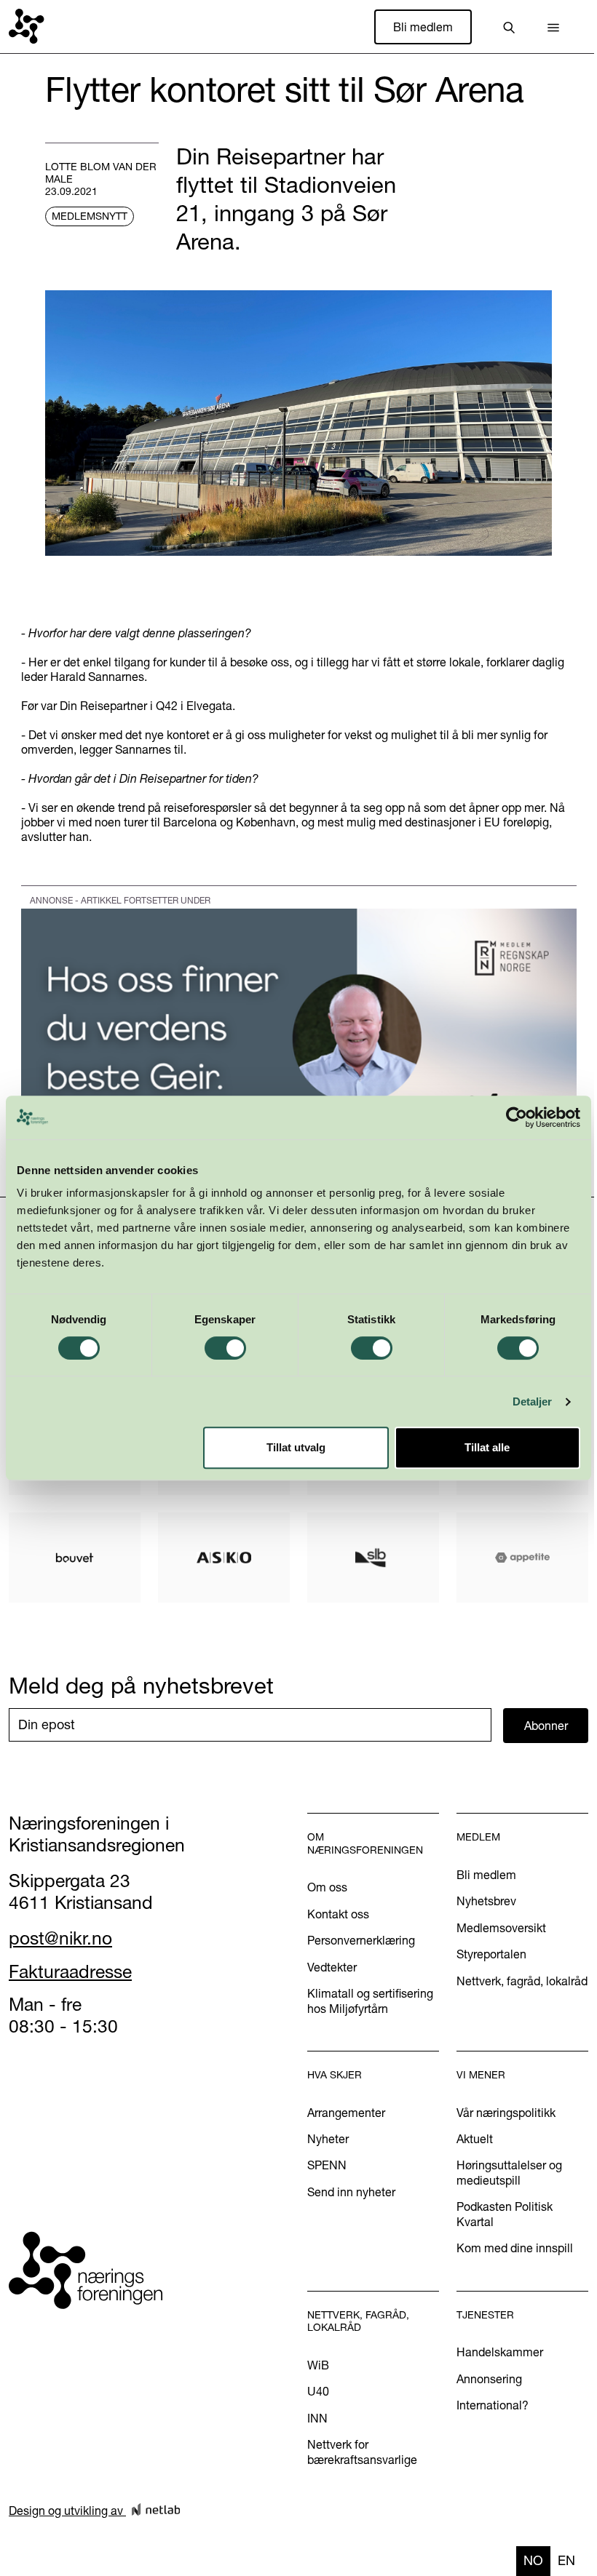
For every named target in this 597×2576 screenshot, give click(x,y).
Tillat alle (487, 1447)
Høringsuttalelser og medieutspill (509, 2172)
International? (493, 2405)
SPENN (327, 2165)
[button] (553, 27)
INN (317, 2418)
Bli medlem (423, 27)
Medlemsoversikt (501, 1928)
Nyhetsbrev (486, 1901)
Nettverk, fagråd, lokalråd (522, 1981)
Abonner (546, 1726)
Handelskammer (500, 2352)
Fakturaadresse (70, 1971)
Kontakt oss (338, 1914)
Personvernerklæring (361, 1940)
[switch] (225, 1348)
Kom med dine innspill (515, 2248)
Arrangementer (346, 2113)
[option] (566, 2561)
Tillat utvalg (296, 1447)
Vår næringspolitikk (506, 2113)
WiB (318, 2365)
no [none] (533, 2560)
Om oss (327, 1887)
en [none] (566, 2560)
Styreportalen (491, 1954)
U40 (318, 2391)
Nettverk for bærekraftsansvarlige (362, 2452)
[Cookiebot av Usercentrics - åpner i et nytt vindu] (517, 1117)
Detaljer (533, 1401)
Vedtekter (332, 1967)
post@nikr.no (60, 1938)
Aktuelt (475, 2139)
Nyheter (328, 2139)
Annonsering (489, 2379)
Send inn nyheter (351, 2192)
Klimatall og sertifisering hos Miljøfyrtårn (370, 2001)
